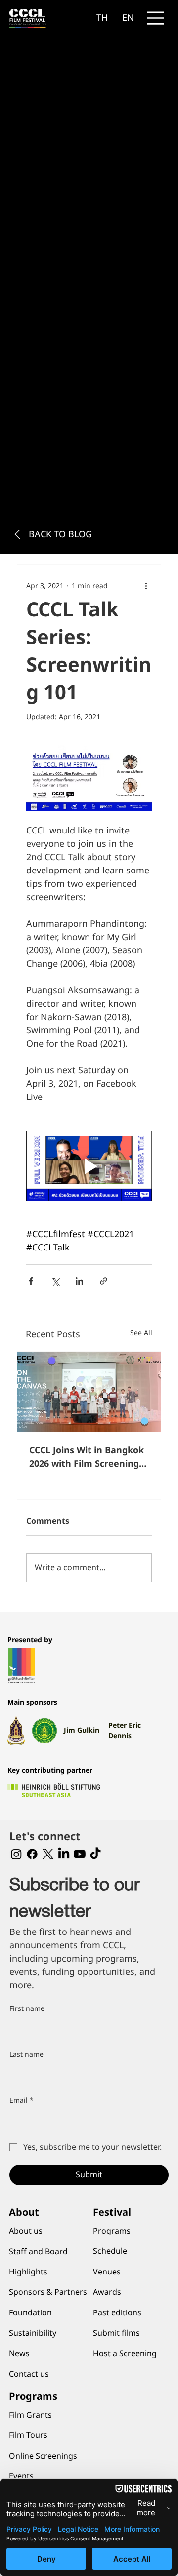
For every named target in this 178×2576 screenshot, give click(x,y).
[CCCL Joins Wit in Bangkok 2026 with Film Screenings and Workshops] (89, 1392)
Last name (26, 2055)
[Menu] (156, 18)
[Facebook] (32, 1854)
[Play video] (89, 1166)
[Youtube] (80, 1854)
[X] (48, 1854)
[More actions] (146, 586)
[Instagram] (16, 1854)
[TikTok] (95, 1854)
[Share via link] (104, 1281)
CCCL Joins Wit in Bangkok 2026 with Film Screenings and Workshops (87, 1457)
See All (141, 1333)
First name (27, 2009)
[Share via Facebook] (31, 1281)
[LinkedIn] (64, 1854)
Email (22, 2101)
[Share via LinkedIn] (79, 1281)
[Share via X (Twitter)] (55, 1281)
